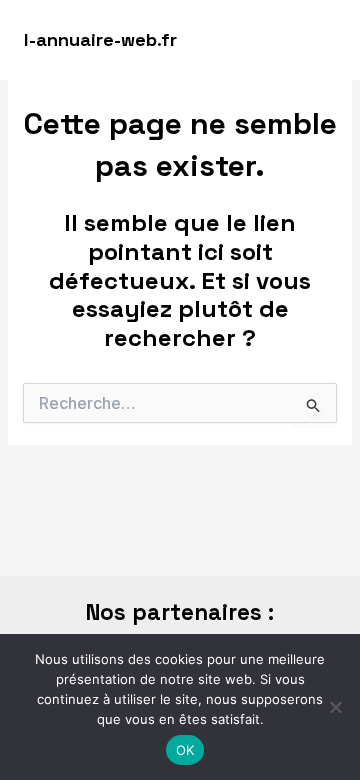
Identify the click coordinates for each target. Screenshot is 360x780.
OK (185, 750)
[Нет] (335, 707)
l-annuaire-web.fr (100, 39)
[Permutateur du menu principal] (317, 40)
